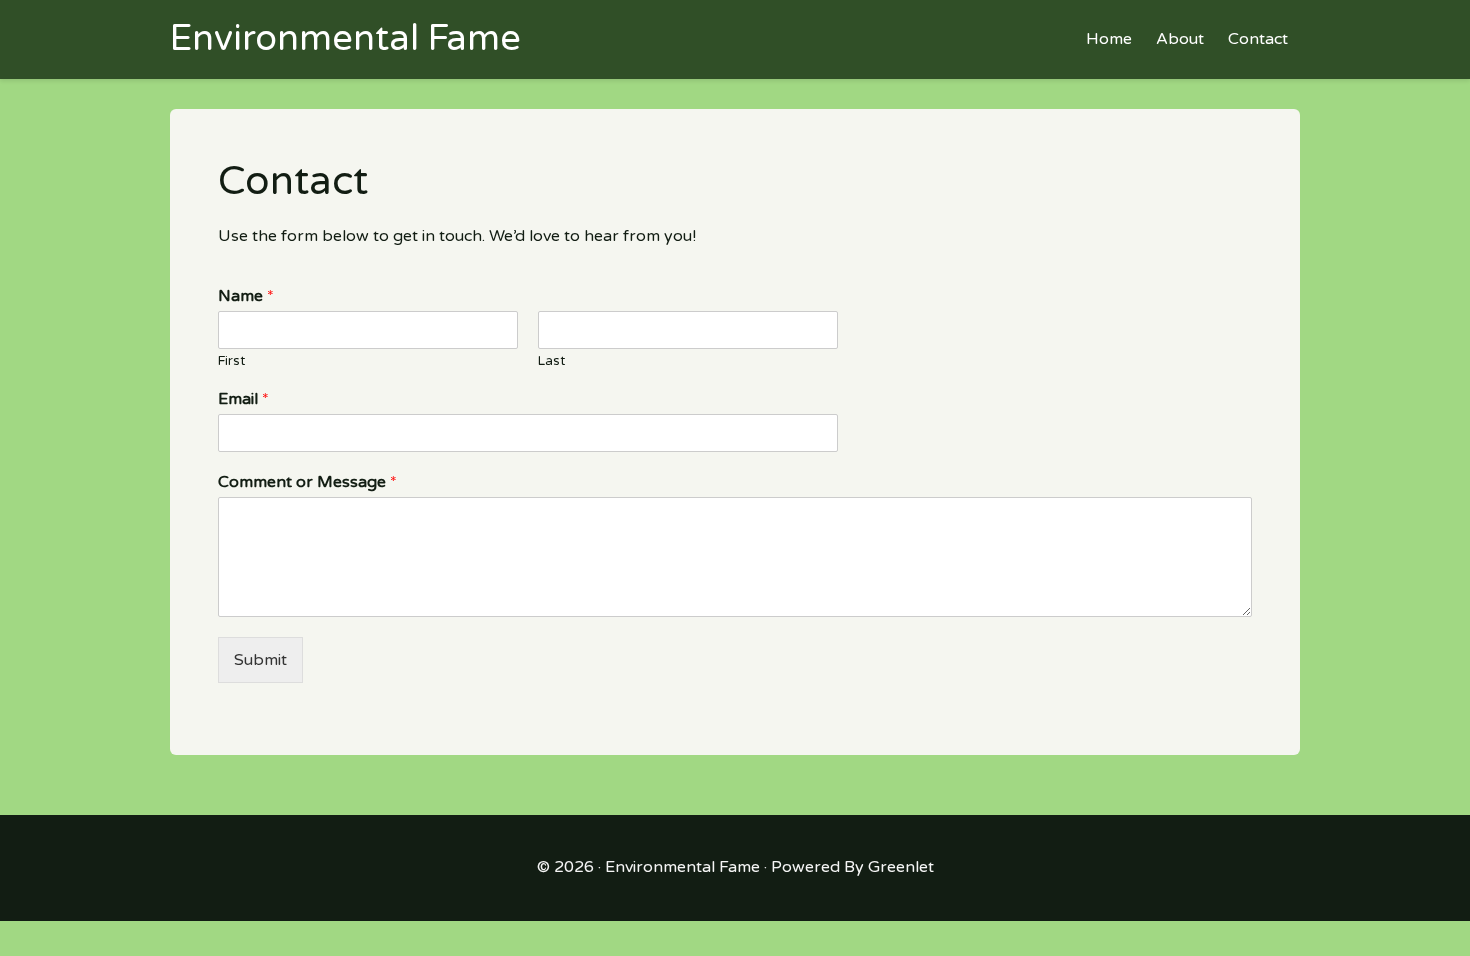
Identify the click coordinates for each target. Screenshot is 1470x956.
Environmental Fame (682, 867)
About (1180, 39)
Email (243, 399)
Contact (1258, 39)
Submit (260, 660)
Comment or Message (307, 482)
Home (1109, 39)
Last (551, 361)
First (231, 361)
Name (246, 296)
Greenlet (901, 867)
